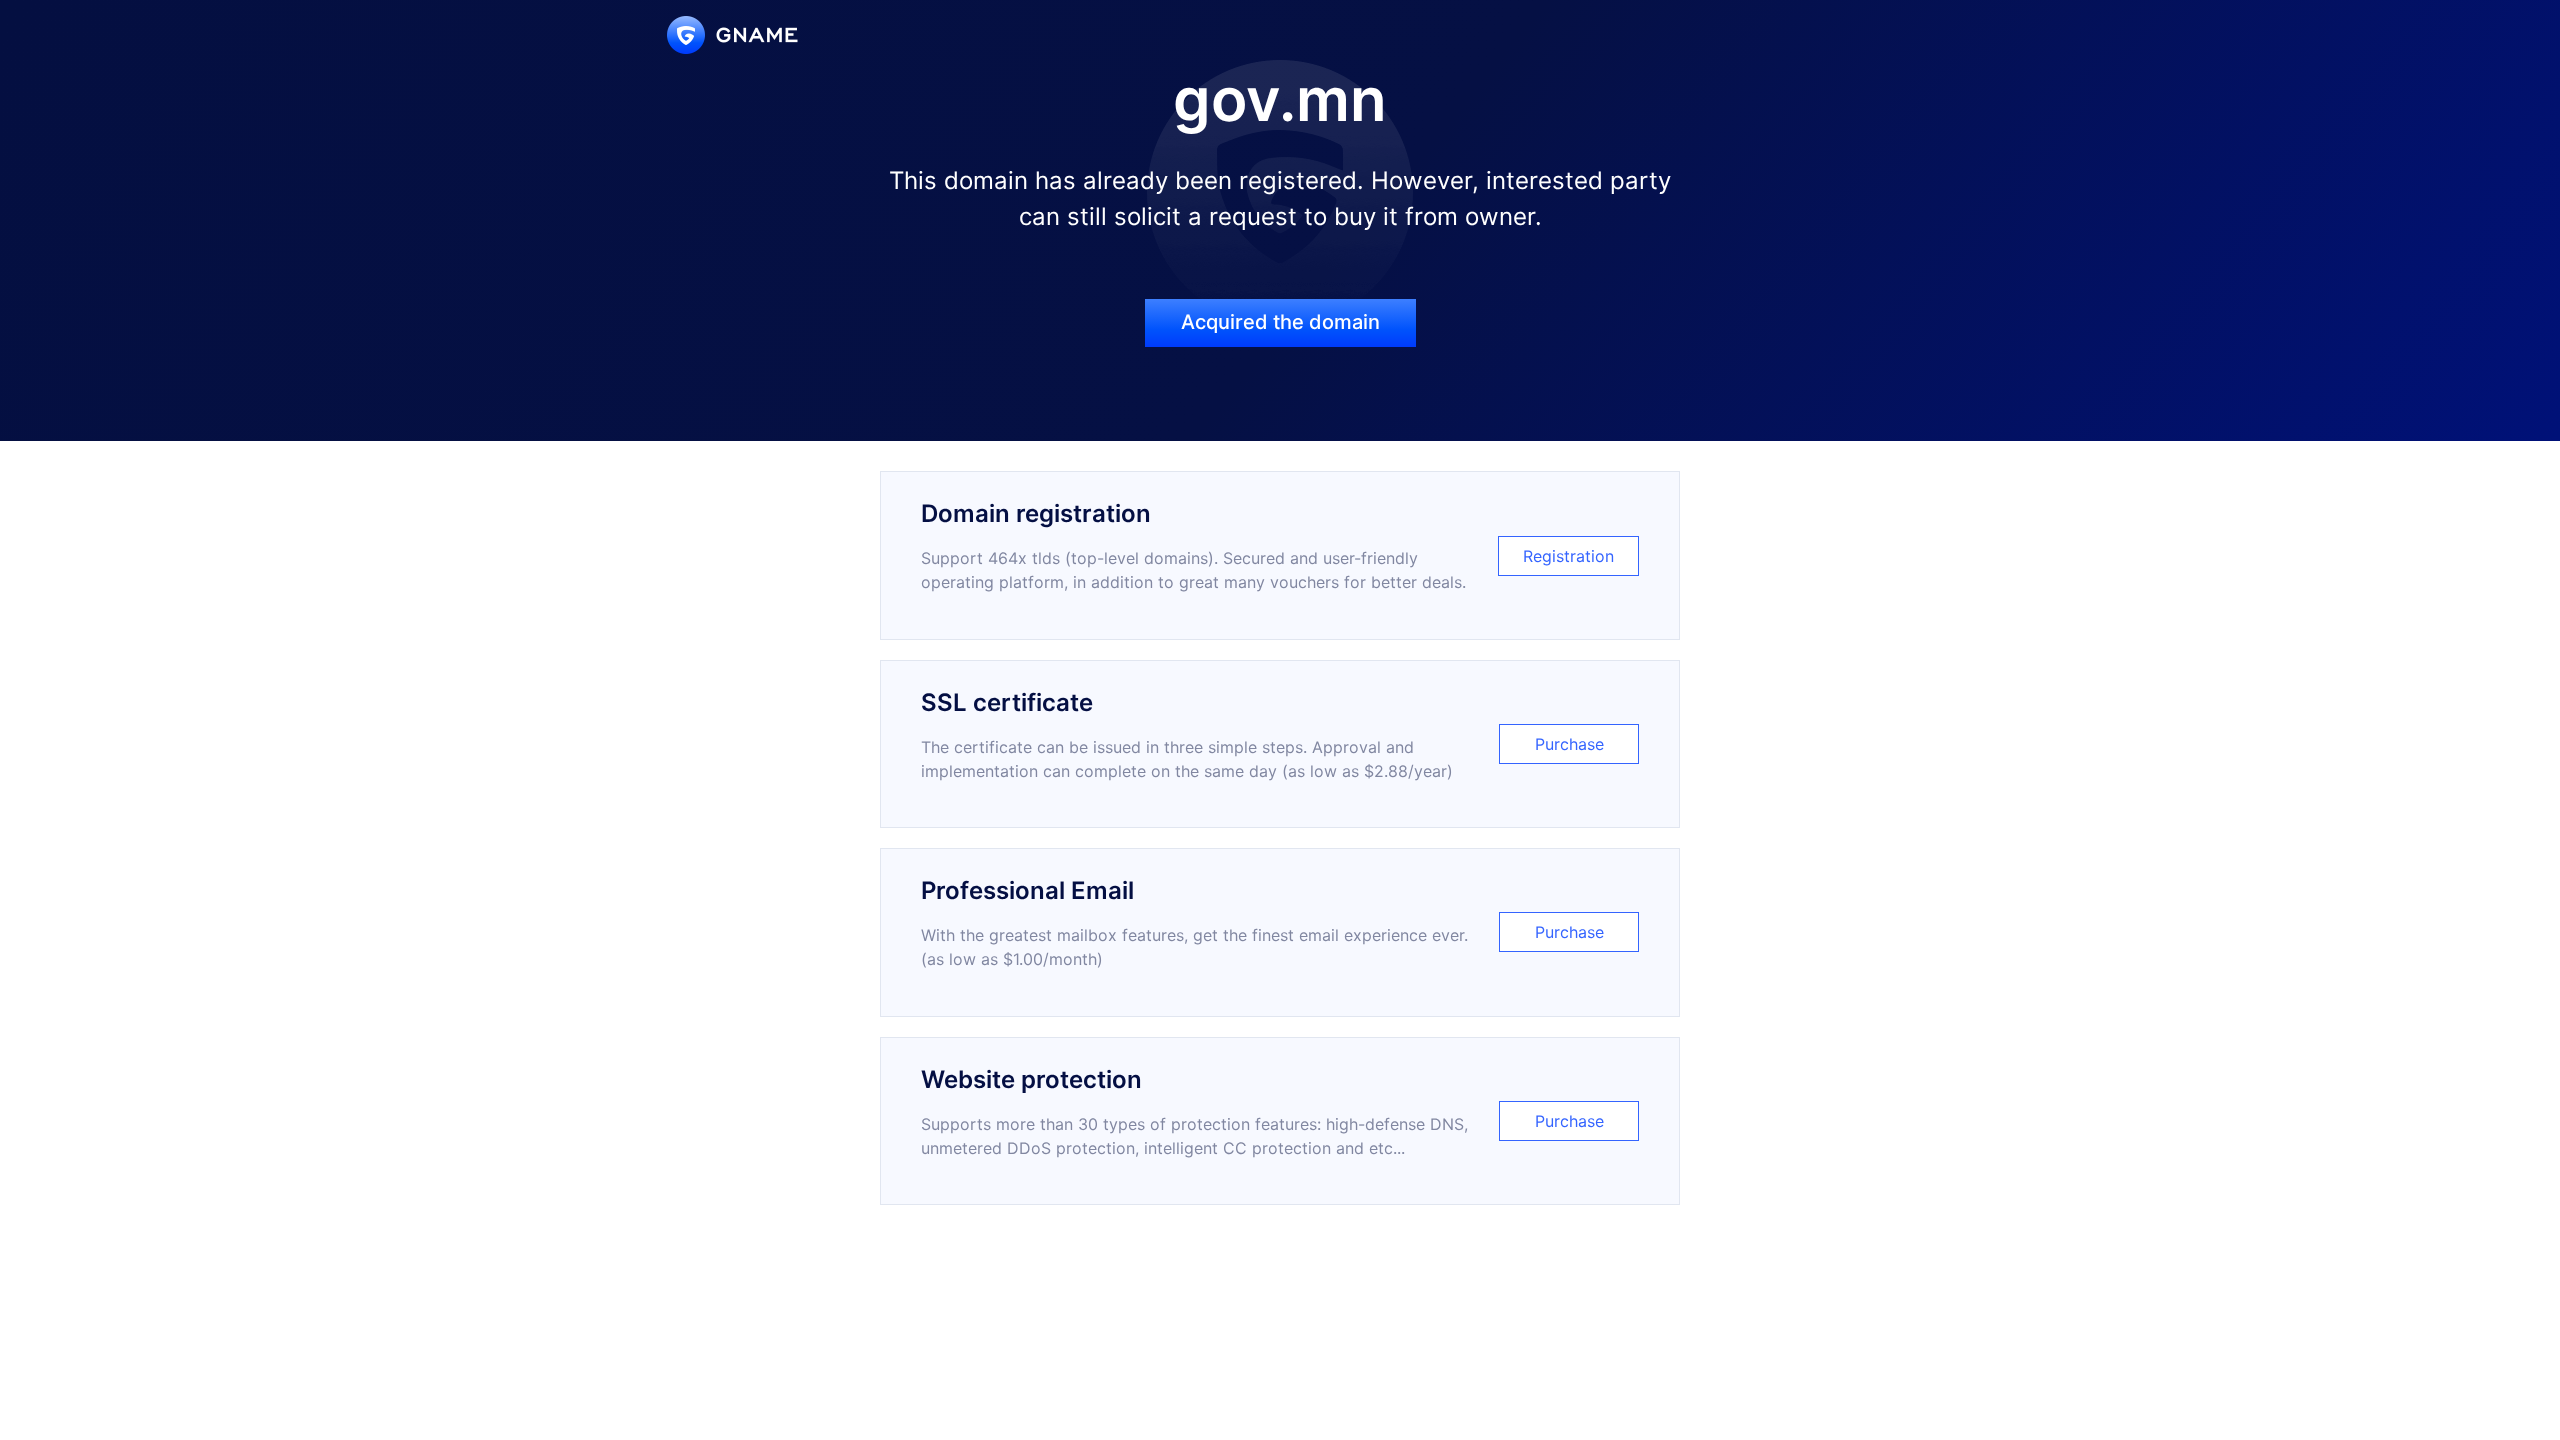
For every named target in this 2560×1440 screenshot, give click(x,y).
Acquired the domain (1280, 322)
